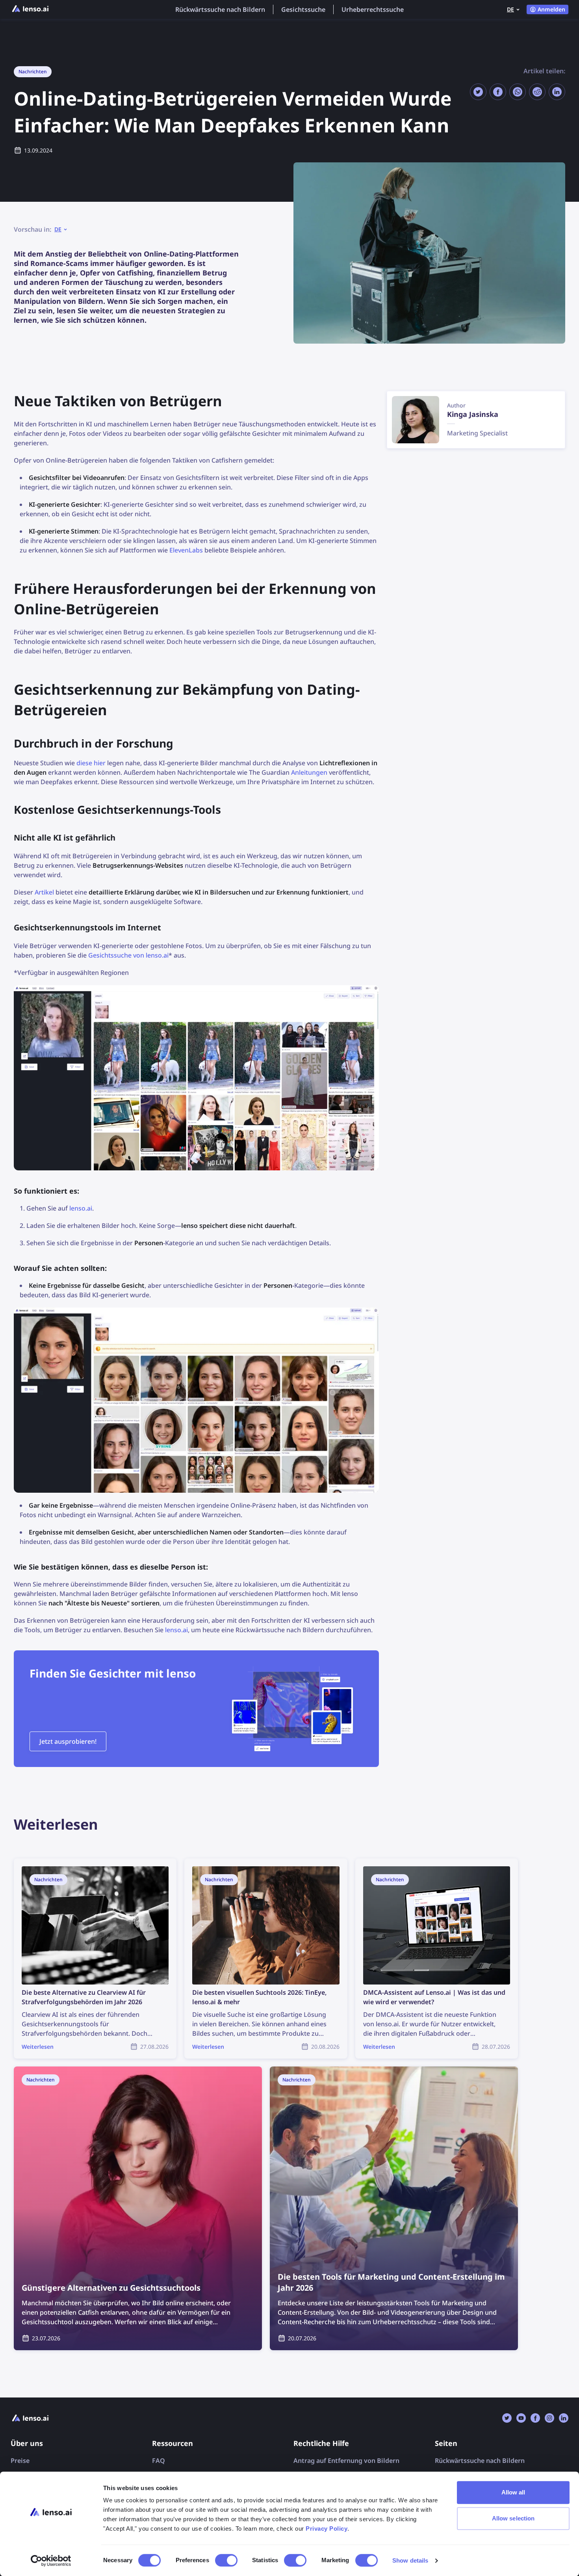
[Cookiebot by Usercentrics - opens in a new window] (51, 2561)
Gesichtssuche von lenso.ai (128, 955)
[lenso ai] (30, 9)
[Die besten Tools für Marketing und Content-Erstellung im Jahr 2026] (394, 2208)
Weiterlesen (32, 1863)
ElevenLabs (186, 550)
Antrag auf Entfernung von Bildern (346, 2461)
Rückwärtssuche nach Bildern (220, 9)
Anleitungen (309, 772)
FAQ (159, 2461)
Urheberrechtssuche (373, 9)
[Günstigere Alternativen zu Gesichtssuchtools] (138, 2208)
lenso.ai (81, 1208)
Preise (20, 2461)
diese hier (91, 763)
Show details (410, 2560)
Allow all (513, 2492)
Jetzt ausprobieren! (68, 1741)
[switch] (226, 2560)
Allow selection (513, 2518)
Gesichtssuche (303, 9)
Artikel (44, 892)
